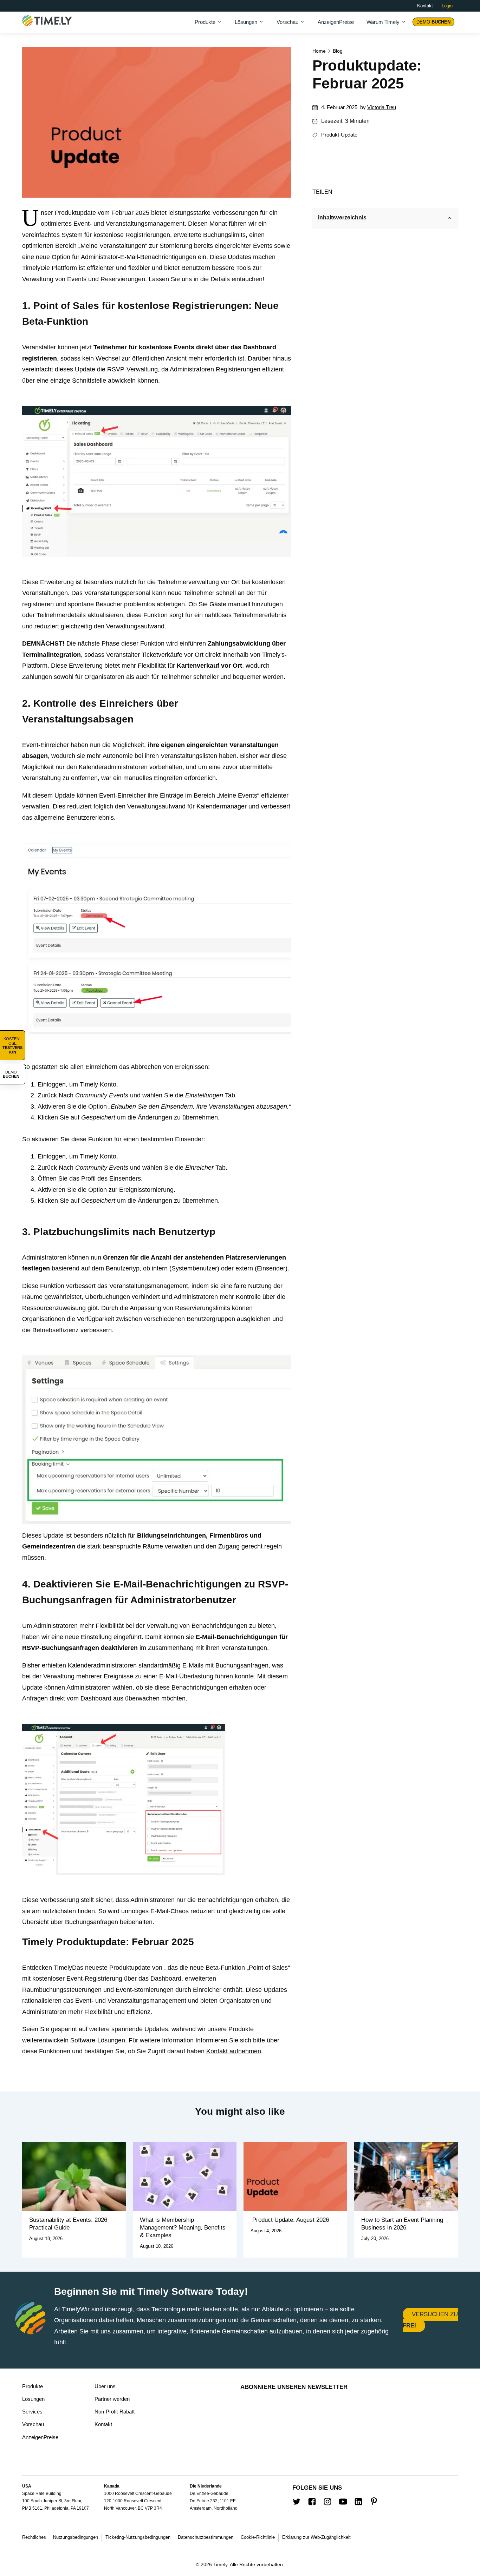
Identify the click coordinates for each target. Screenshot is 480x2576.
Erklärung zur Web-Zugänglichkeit (316, 2537)
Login (447, 6)
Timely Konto (98, 1084)
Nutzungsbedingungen (76, 2537)
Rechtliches (34, 2537)
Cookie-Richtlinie (258, 2537)
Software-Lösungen (98, 2040)
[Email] (364, 191)
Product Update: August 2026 (290, 2220)
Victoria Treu (382, 107)
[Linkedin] (375, 191)
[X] (342, 191)
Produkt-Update (339, 135)
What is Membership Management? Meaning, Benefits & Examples (183, 2228)
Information (178, 2040)
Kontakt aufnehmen (234, 2051)
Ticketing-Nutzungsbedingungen (138, 2537)
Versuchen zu (430, 2320)
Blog (338, 51)
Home (319, 51)
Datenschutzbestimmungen (206, 2537)
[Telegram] (387, 191)
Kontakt (425, 6)
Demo (433, 22)
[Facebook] (353, 191)
